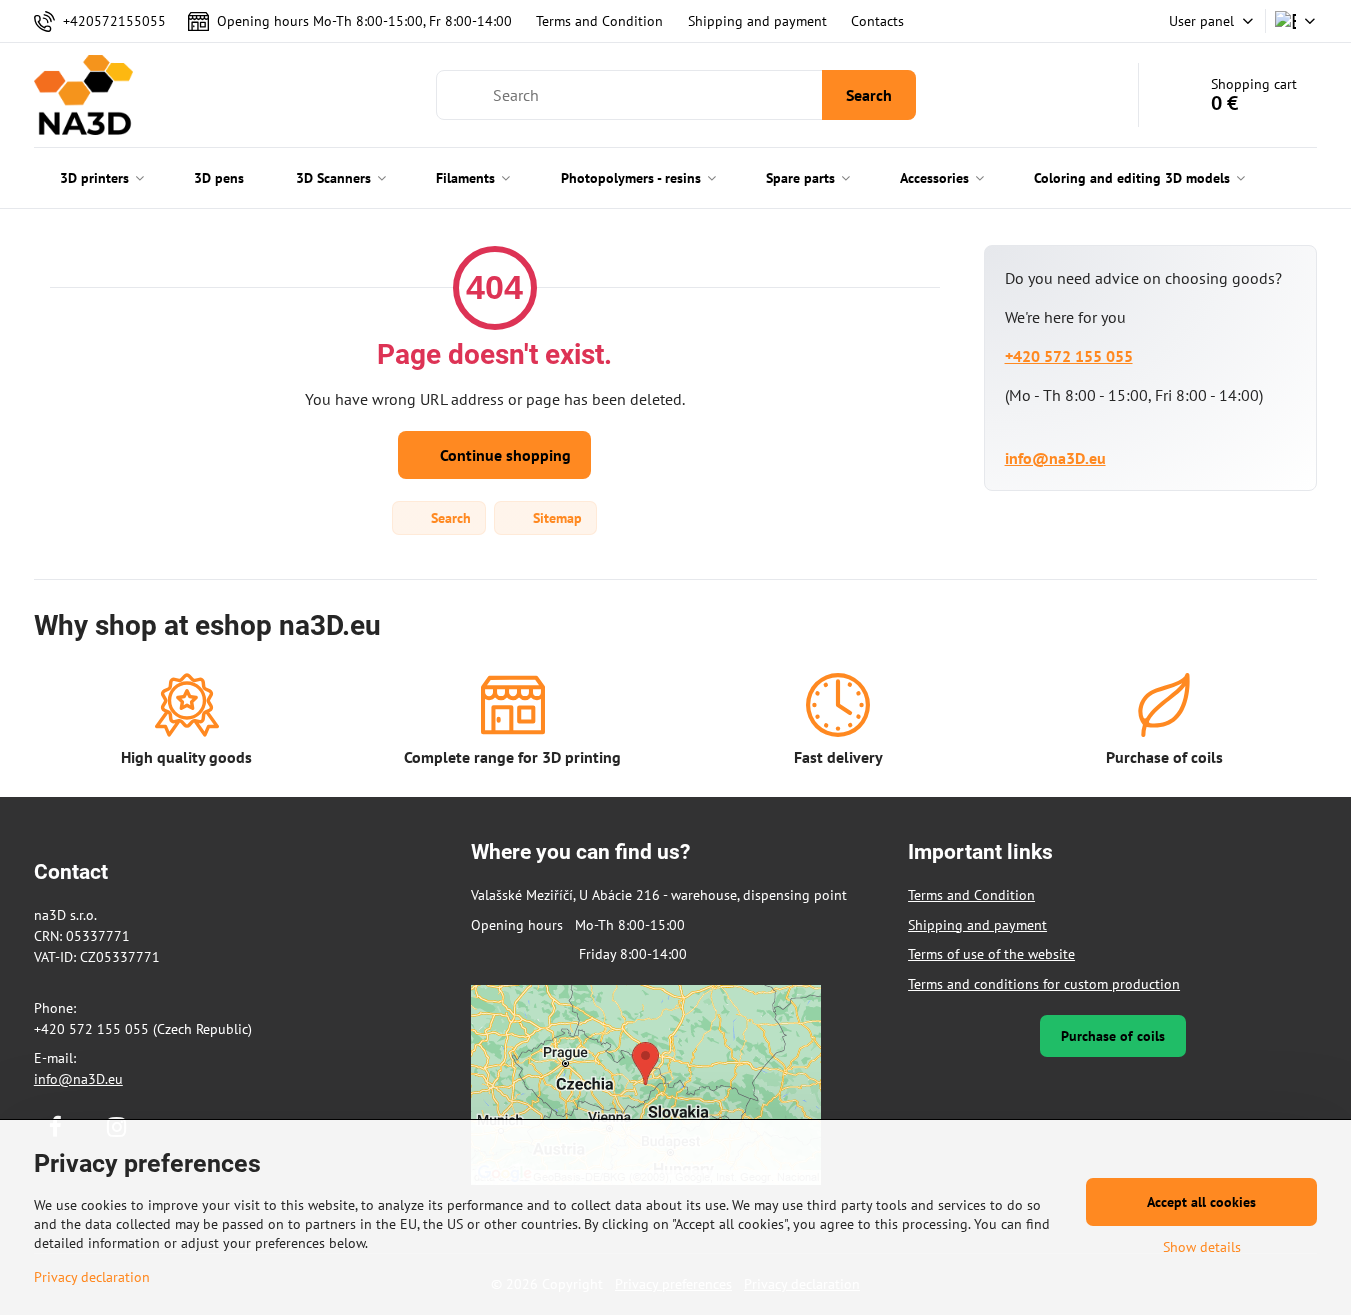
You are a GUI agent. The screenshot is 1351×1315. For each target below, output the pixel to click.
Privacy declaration (92, 1277)
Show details (1202, 1247)
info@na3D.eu (1055, 458)
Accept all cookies (1201, 1202)
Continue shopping (503, 455)
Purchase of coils (1113, 1036)
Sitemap (555, 518)
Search (869, 95)
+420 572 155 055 (1069, 356)
